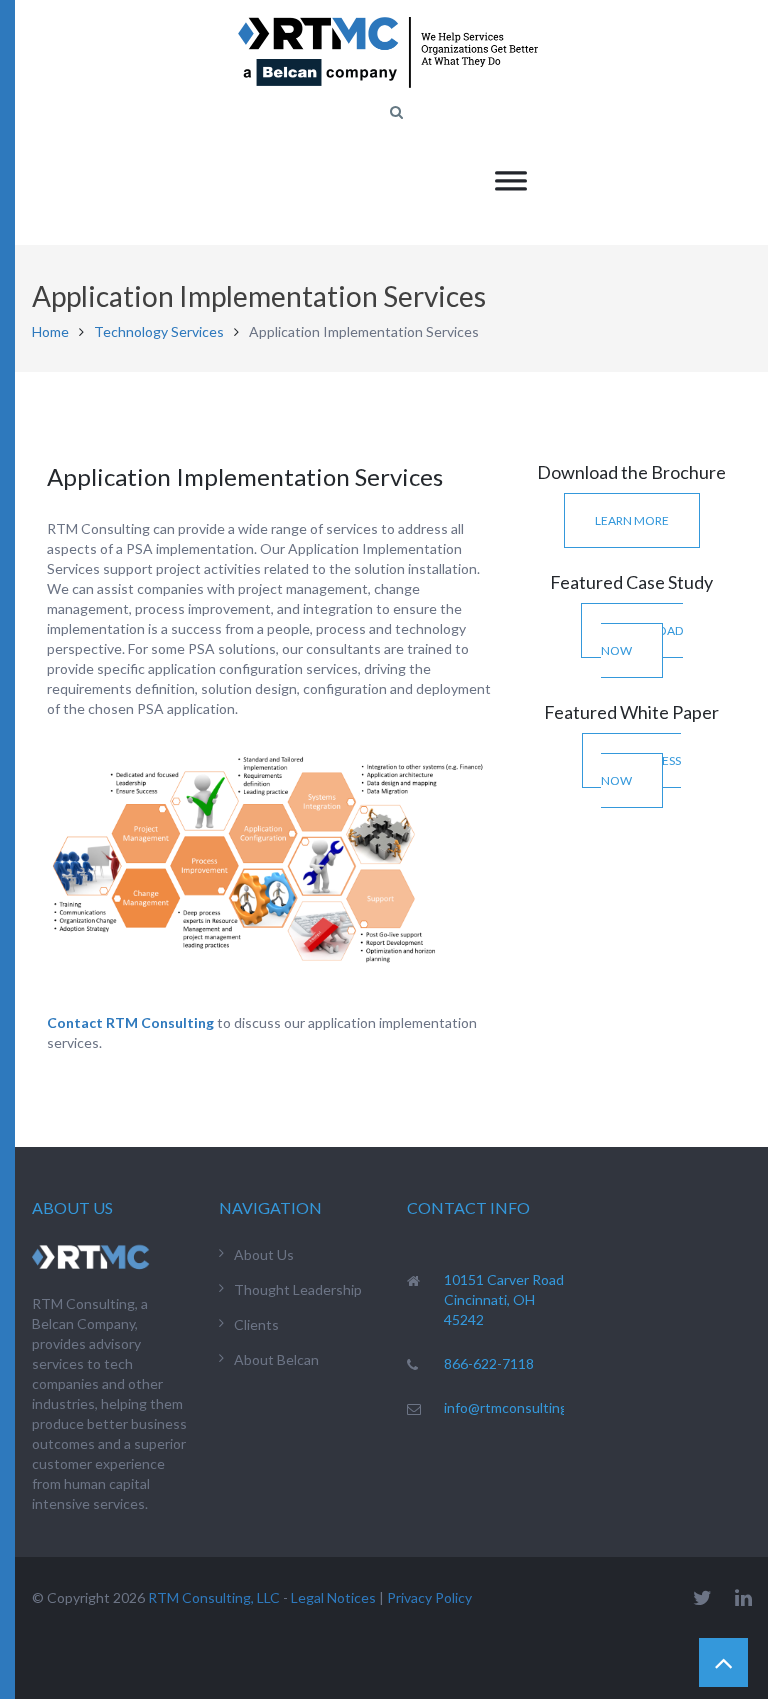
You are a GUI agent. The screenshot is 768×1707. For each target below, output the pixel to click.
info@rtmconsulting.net (518, 1407)
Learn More (632, 520)
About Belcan (276, 1359)
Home (50, 331)
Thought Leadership (298, 1289)
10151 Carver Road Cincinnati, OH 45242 (504, 1299)
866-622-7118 (489, 1363)
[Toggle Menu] (511, 180)
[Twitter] (702, 1597)
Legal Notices (333, 1597)
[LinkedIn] (743, 1597)
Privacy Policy (429, 1597)
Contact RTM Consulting (130, 1022)
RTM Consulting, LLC (214, 1597)
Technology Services (159, 331)
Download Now (642, 640)
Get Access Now (641, 770)
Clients (256, 1324)
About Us (264, 1254)
